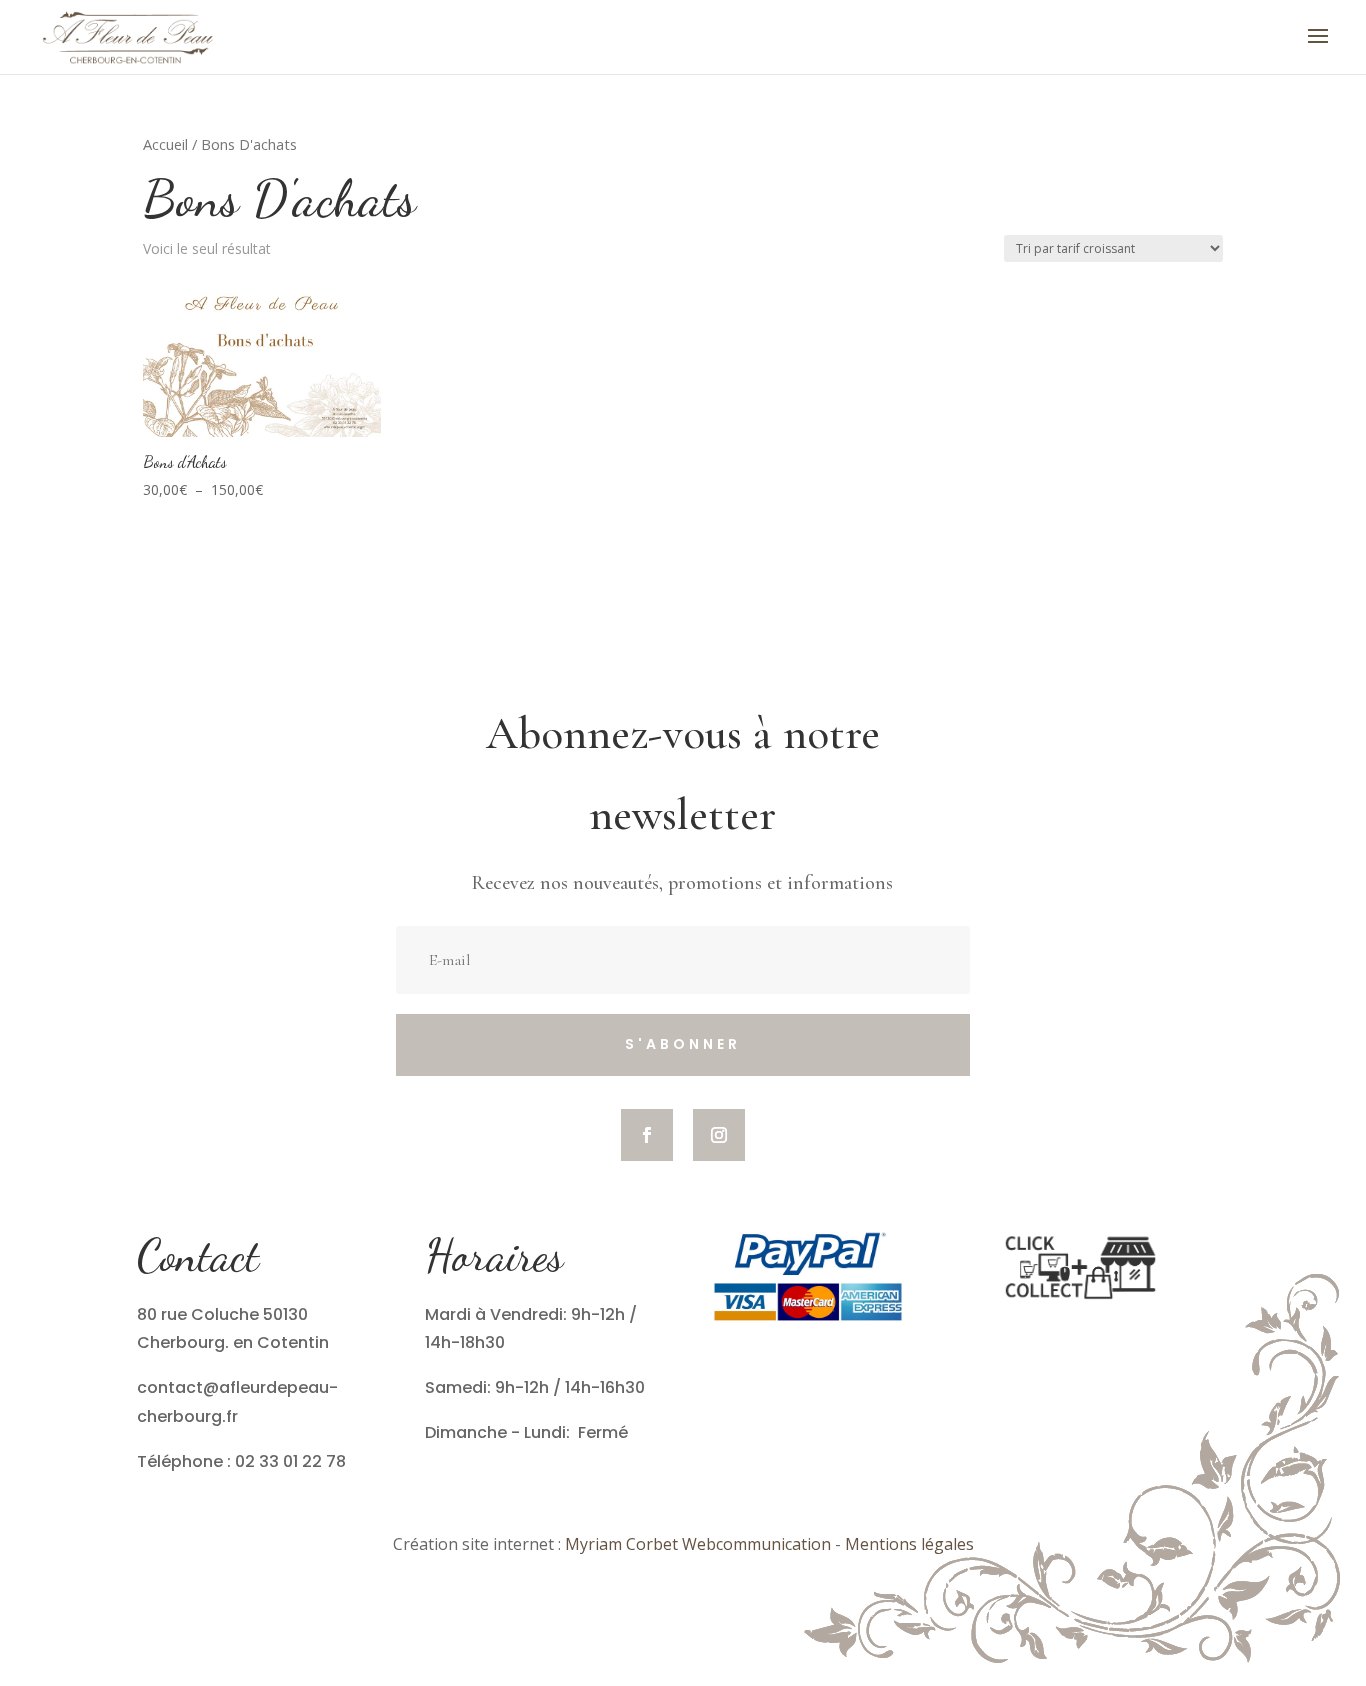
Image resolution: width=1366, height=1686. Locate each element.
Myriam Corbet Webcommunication (696, 1544)
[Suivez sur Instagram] (719, 1135)
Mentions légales (909, 1544)
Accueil (165, 144)
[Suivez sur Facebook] (647, 1135)
